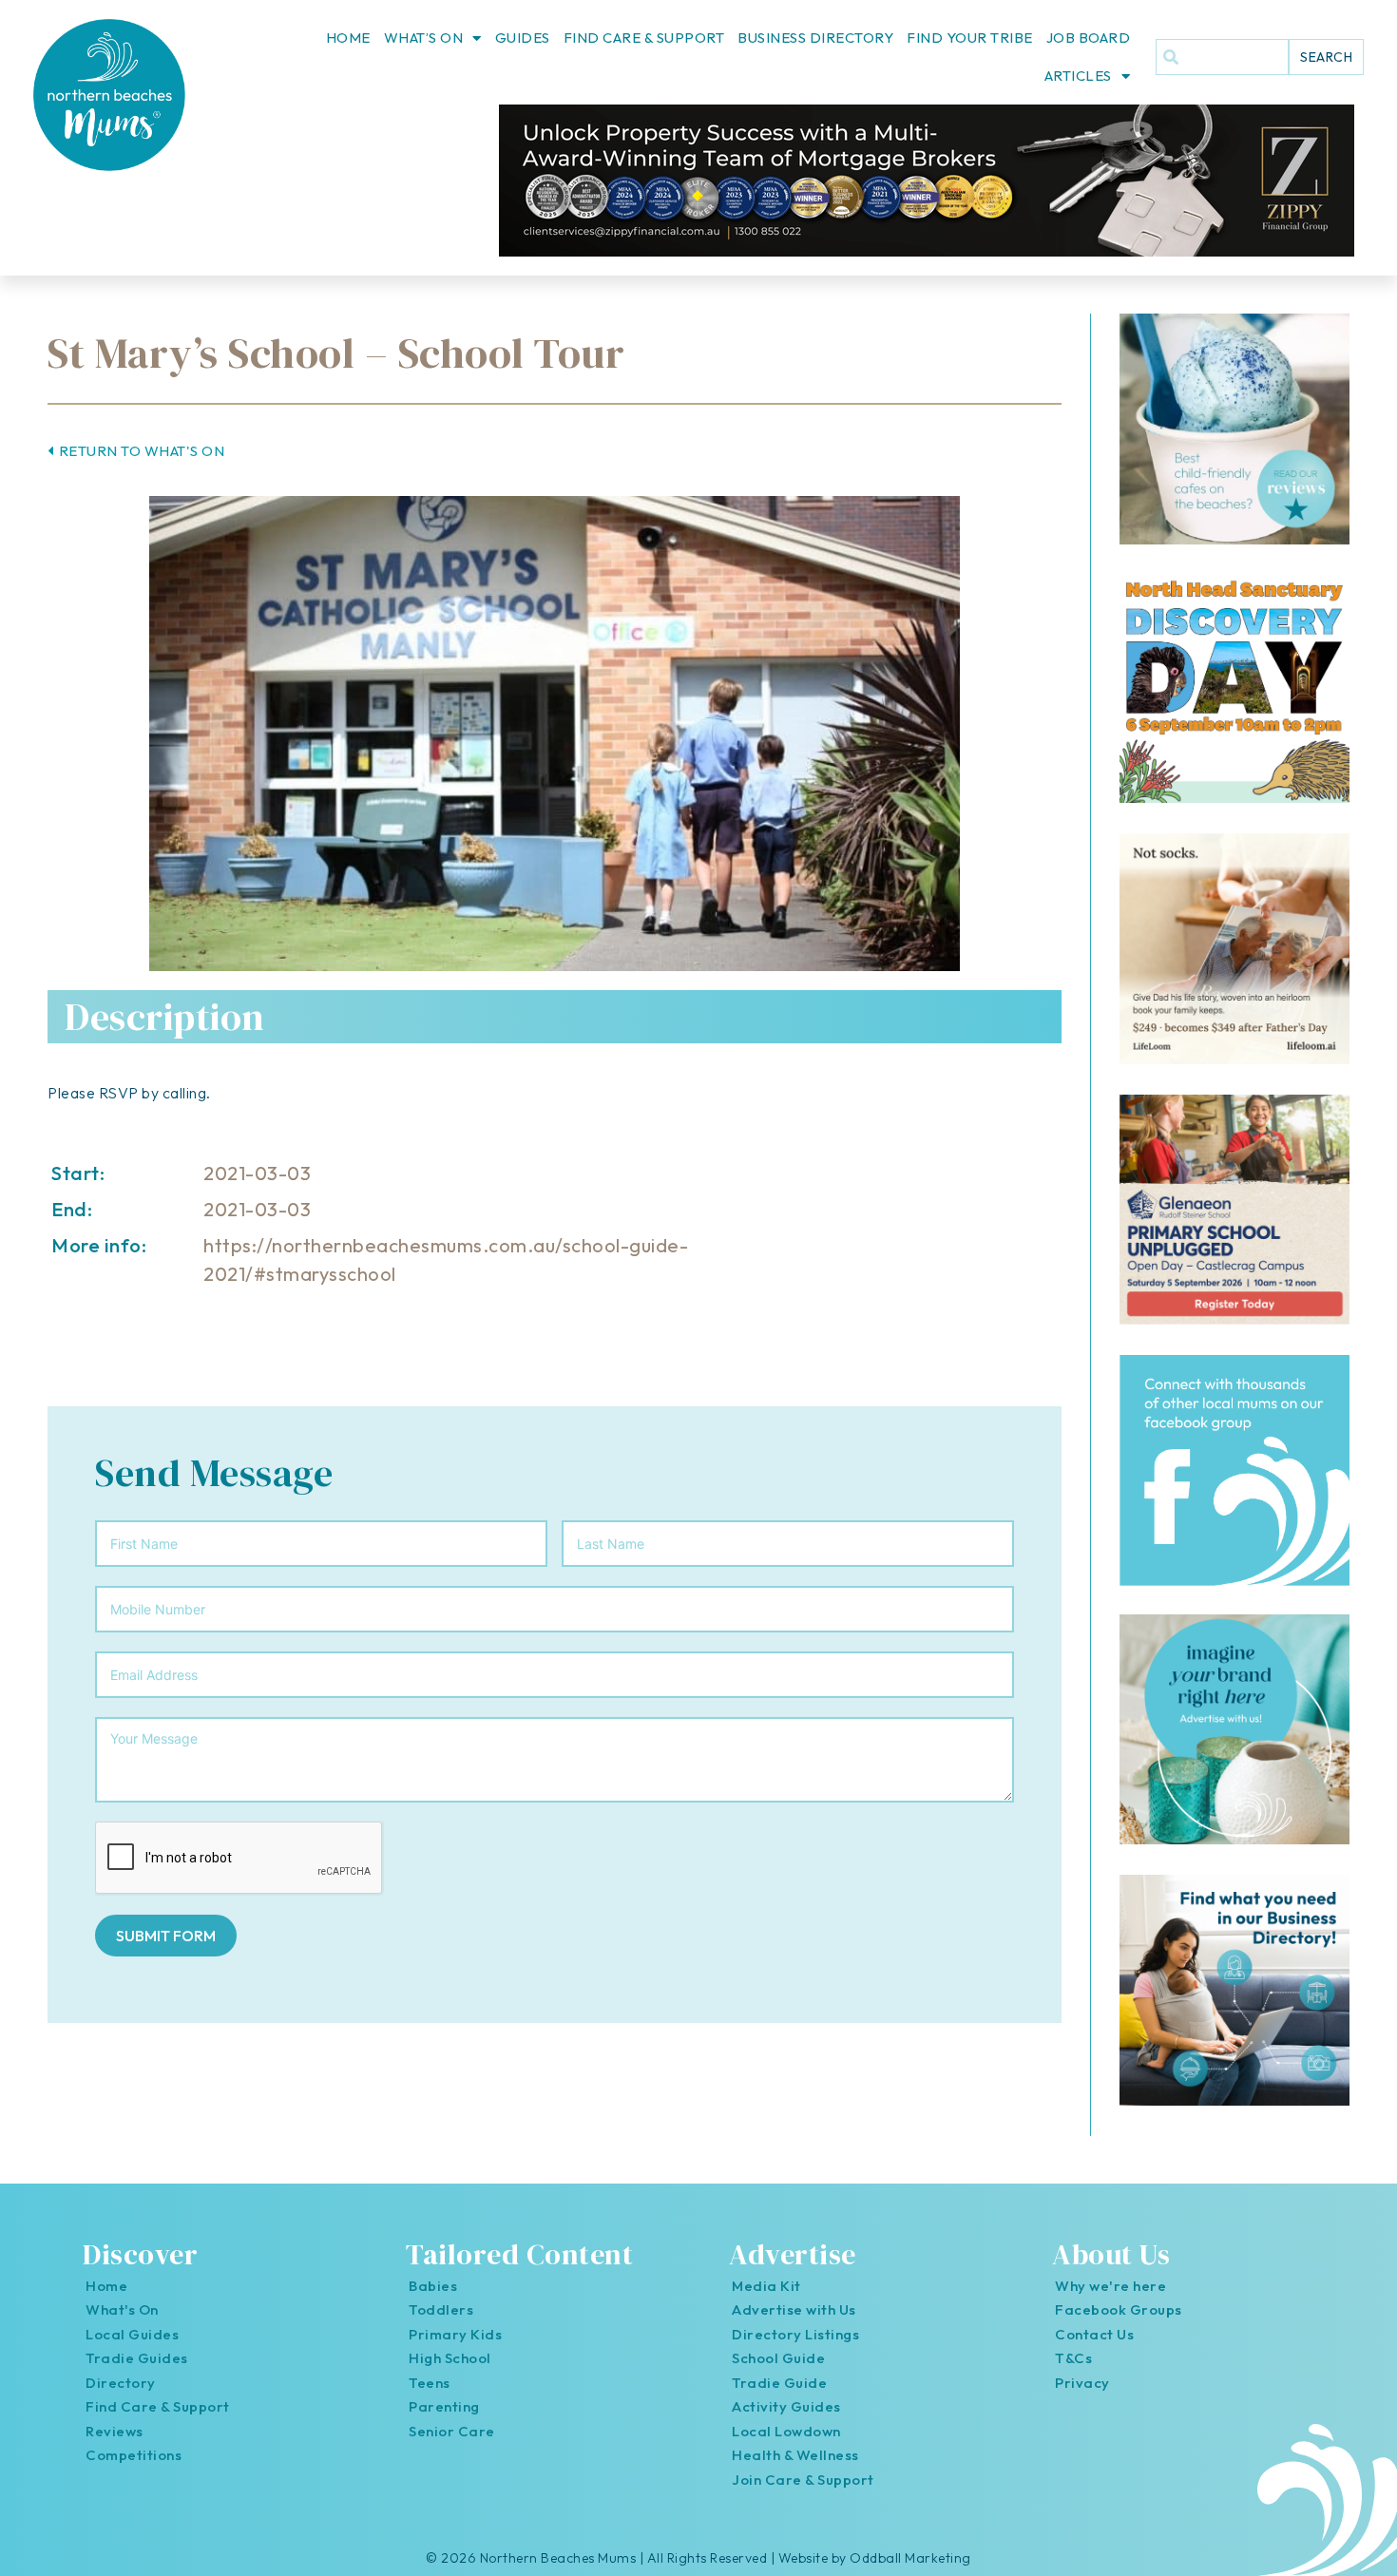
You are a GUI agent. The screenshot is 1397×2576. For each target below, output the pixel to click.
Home (348, 38)
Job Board (1089, 38)
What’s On (424, 38)
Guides (523, 38)
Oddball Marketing (910, 2558)
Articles (1078, 76)
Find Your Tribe (970, 38)
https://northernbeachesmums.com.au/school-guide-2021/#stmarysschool (446, 1259)
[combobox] (1222, 57)
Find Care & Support (644, 38)
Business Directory (815, 38)
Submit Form (166, 1936)
